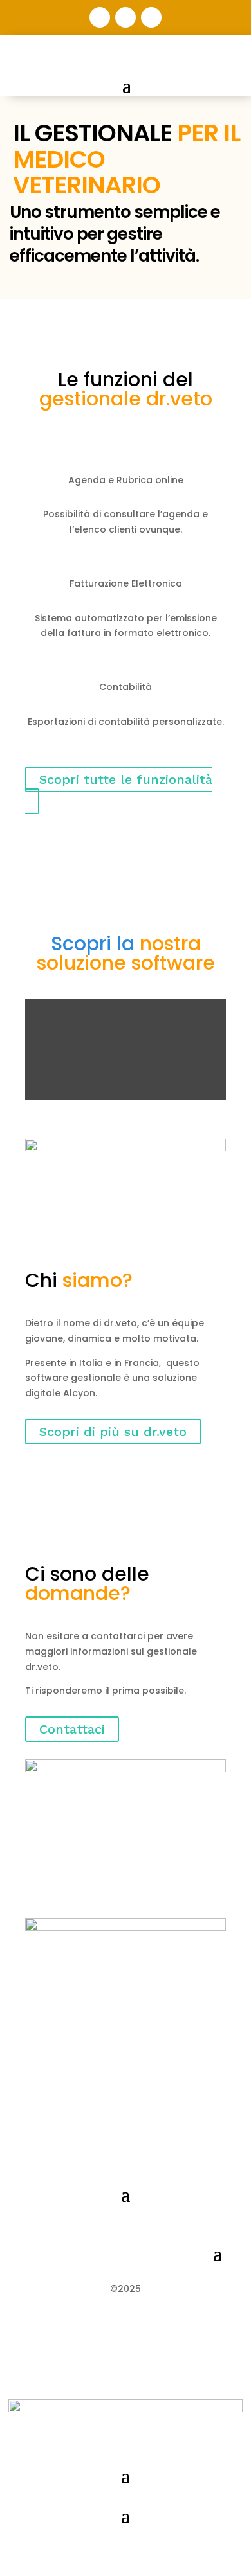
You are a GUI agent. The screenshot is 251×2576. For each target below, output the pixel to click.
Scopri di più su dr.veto (113, 1432)
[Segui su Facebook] (151, 17)
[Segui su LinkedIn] (126, 17)
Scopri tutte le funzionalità (126, 779)
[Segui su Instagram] (100, 17)
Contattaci (72, 1729)
